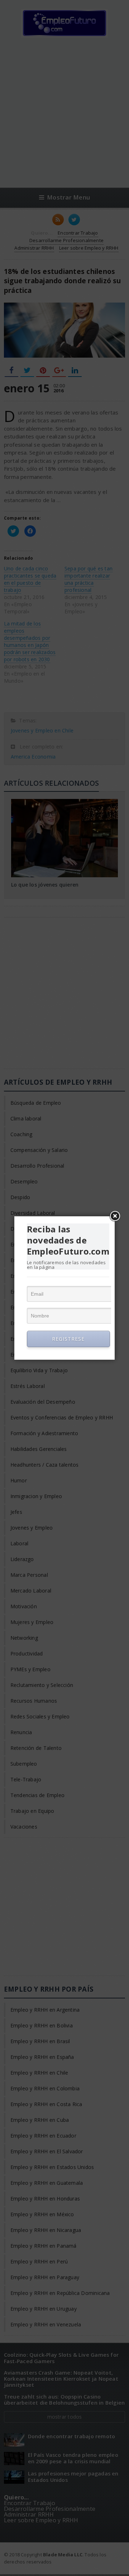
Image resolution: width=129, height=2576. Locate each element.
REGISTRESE (68, 1339)
